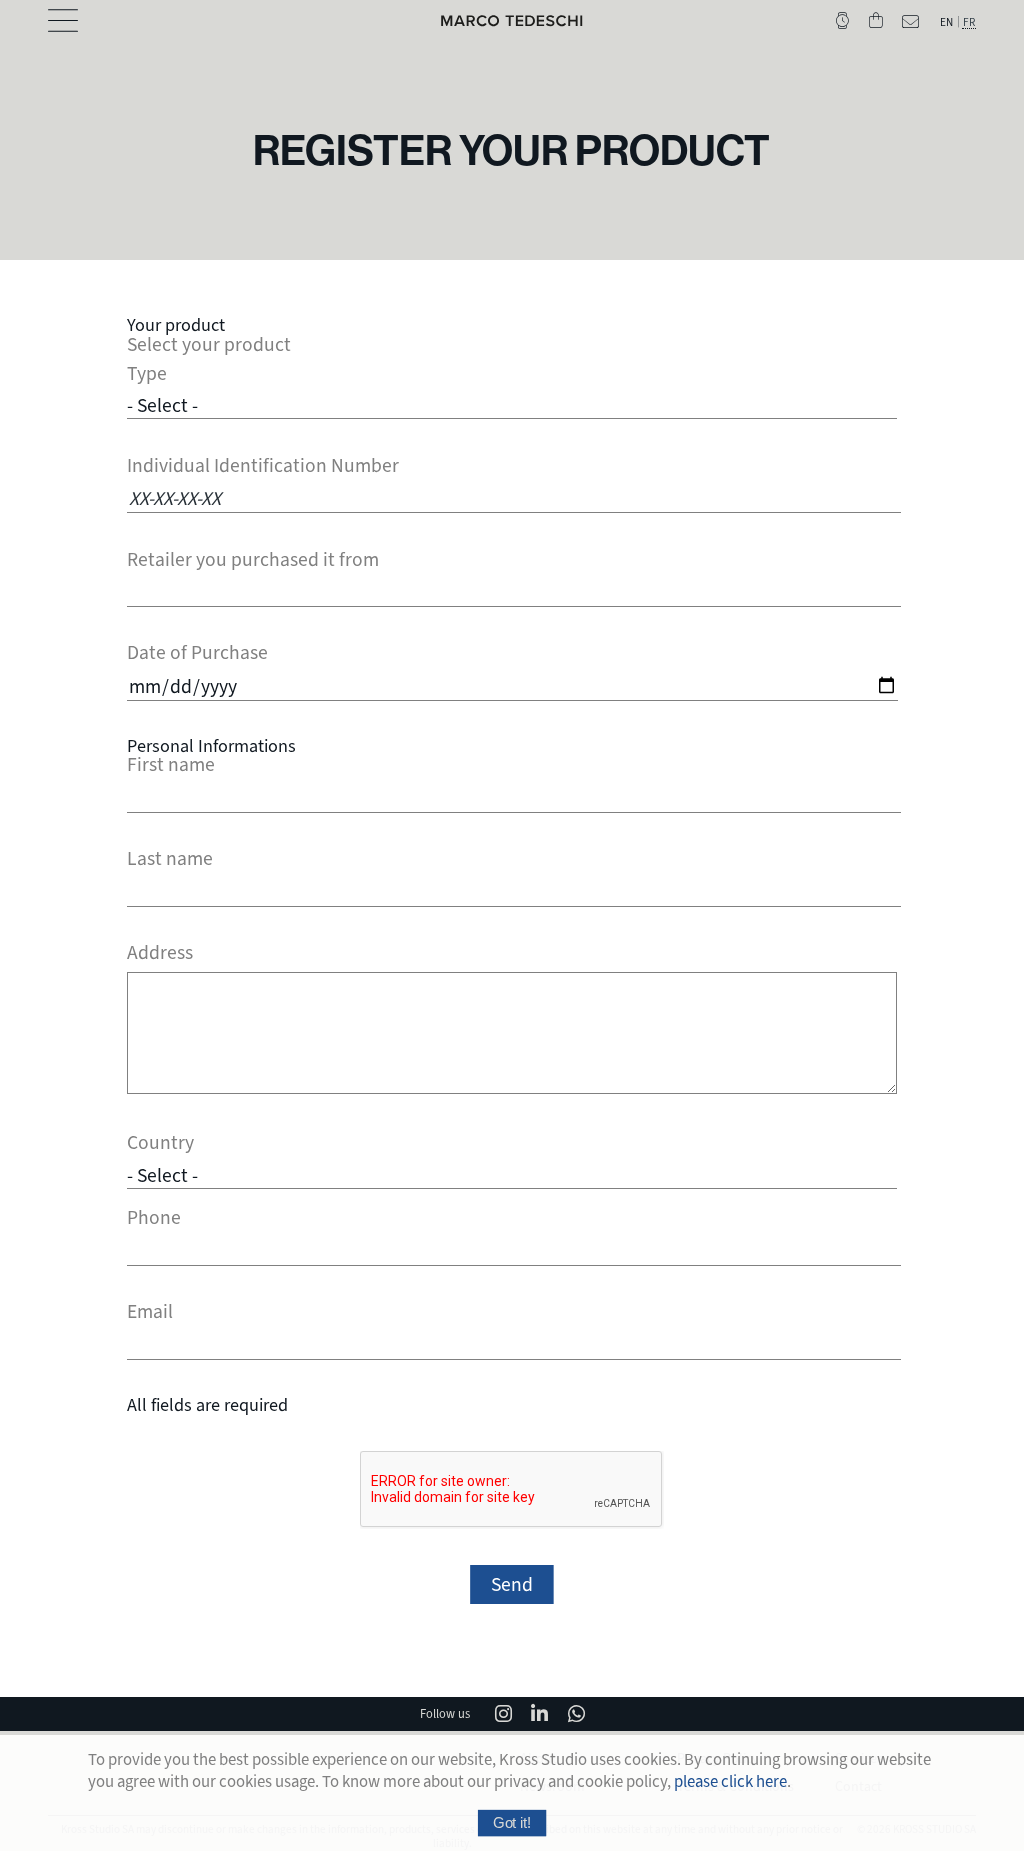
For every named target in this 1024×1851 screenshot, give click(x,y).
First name (171, 765)
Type (147, 374)
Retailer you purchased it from (253, 560)
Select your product (209, 345)
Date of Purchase (197, 653)
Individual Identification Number (263, 466)
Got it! (511, 1822)
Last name (170, 859)
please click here (730, 1781)
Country (160, 1143)
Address (160, 953)
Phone (154, 1218)
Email (150, 1312)
